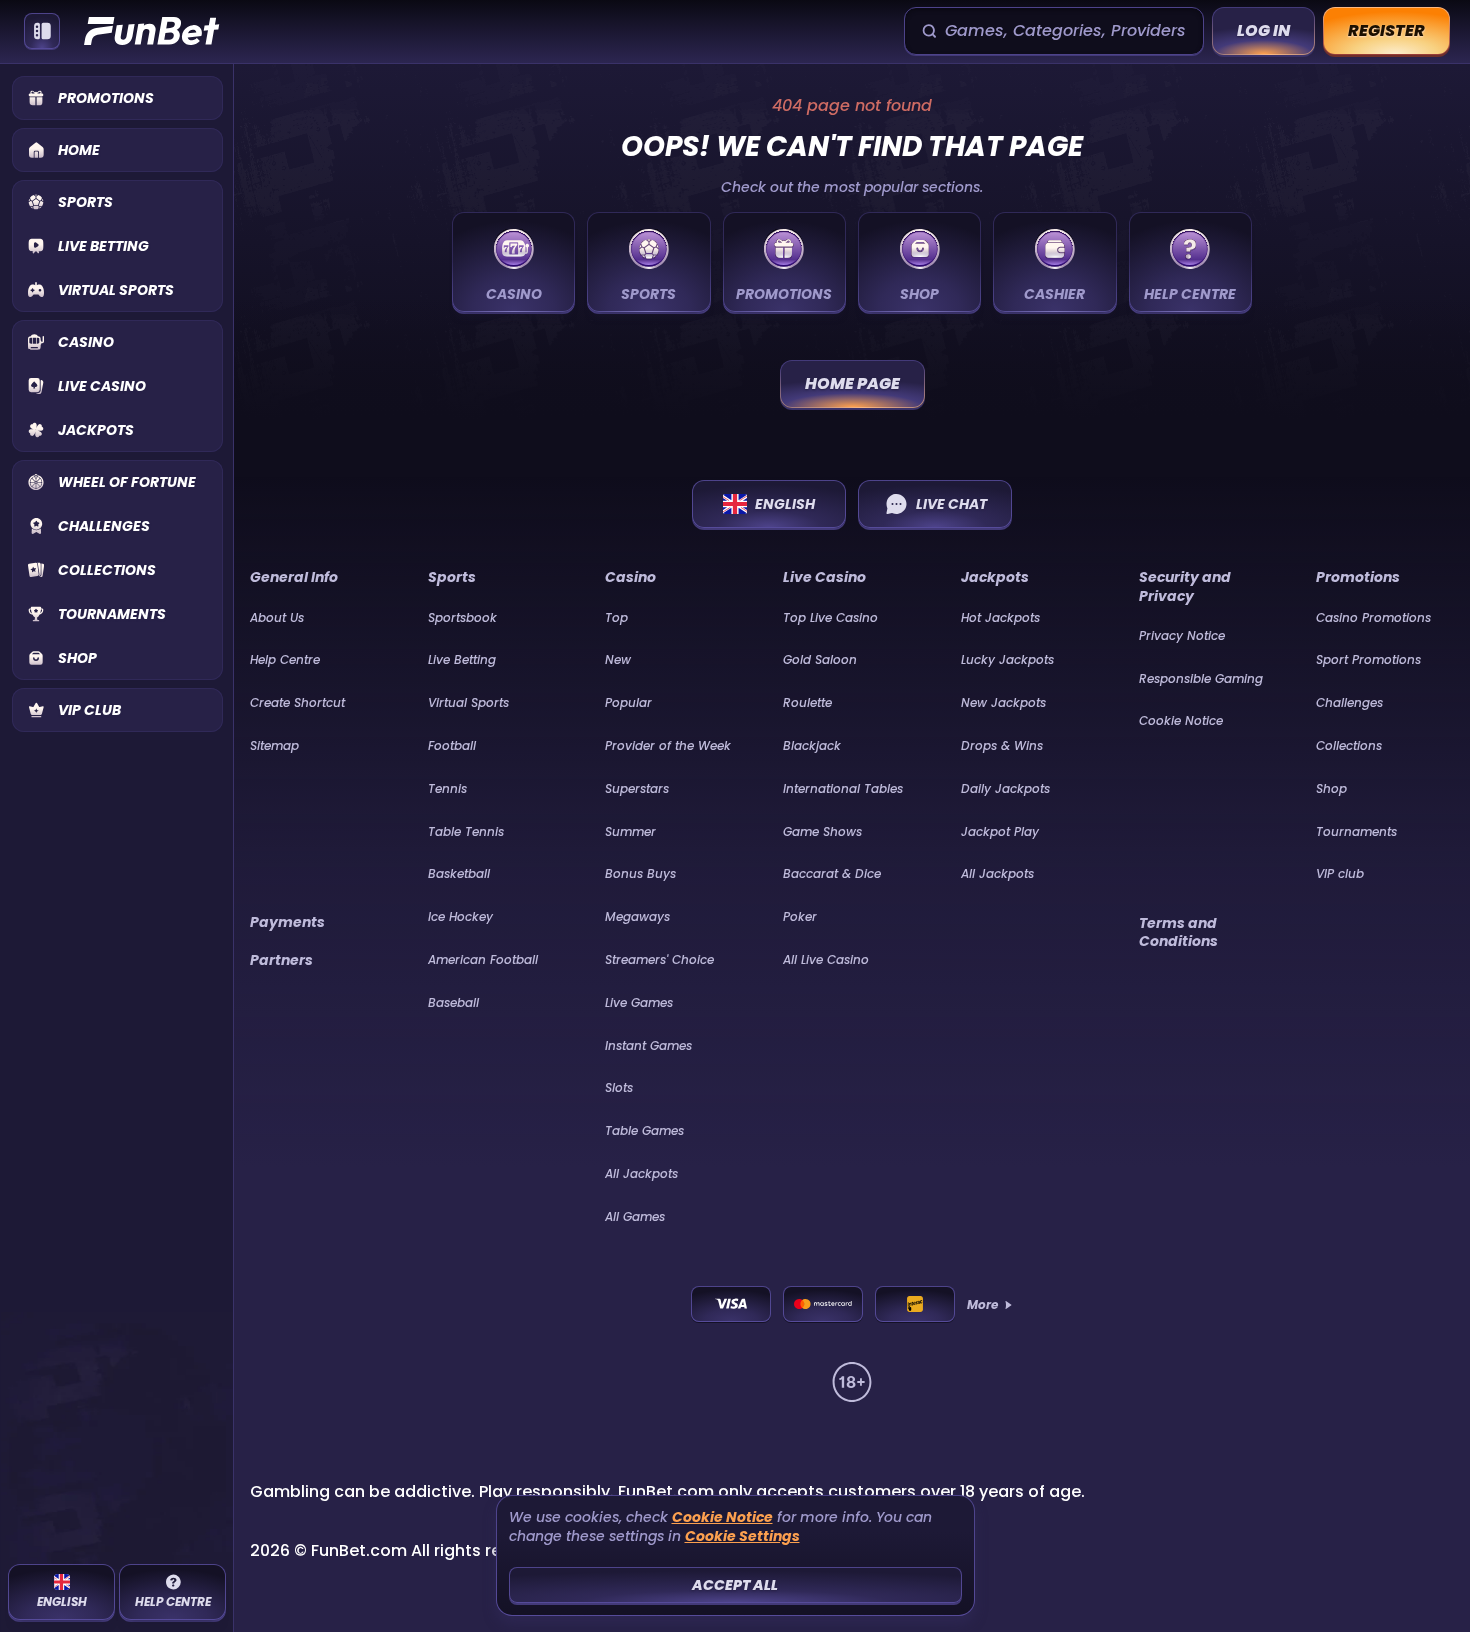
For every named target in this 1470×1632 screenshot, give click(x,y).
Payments (287, 922)
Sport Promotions (1368, 659)
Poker (800, 916)
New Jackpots (1003, 702)
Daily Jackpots (1005, 788)
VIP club (1340, 873)
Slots (619, 1087)
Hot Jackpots (1000, 617)
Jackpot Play (1000, 831)
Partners (281, 960)
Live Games (639, 1002)
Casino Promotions (1373, 617)
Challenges (1349, 702)
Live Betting (462, 659)
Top (616, 617)
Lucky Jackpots (1007, 659)
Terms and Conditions (1178, 932)
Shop (1331, 788)
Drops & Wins (1002, 745)
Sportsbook (462, 617)
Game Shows (822, 831)
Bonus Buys (640, 873)
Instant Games (648, 1045)
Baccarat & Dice (832, 873)
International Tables (843, 788)
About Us (277, 617)
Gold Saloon (820, 659)
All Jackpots (641, 1173)
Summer (630, 831)
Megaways (637, 916)
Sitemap (274, 745)
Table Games (644, 1130)
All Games (635, 1216)
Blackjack (812, 745)
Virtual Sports (468, 702)
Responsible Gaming (1201, 678)
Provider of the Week (668, 745)
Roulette (807, 702)
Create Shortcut (297, 702)
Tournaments (1356, 831)
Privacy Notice (1182, 635)
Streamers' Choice (659, 959)
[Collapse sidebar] (42, 31)
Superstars (637, 788)
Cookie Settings (742, 1536)
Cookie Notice (1181, 720)
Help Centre (285, 659)
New (618, 659)
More (982, 1305)
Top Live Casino (830, 617)
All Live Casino (826, 959)
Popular (628, 702)
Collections (1349, 745)
